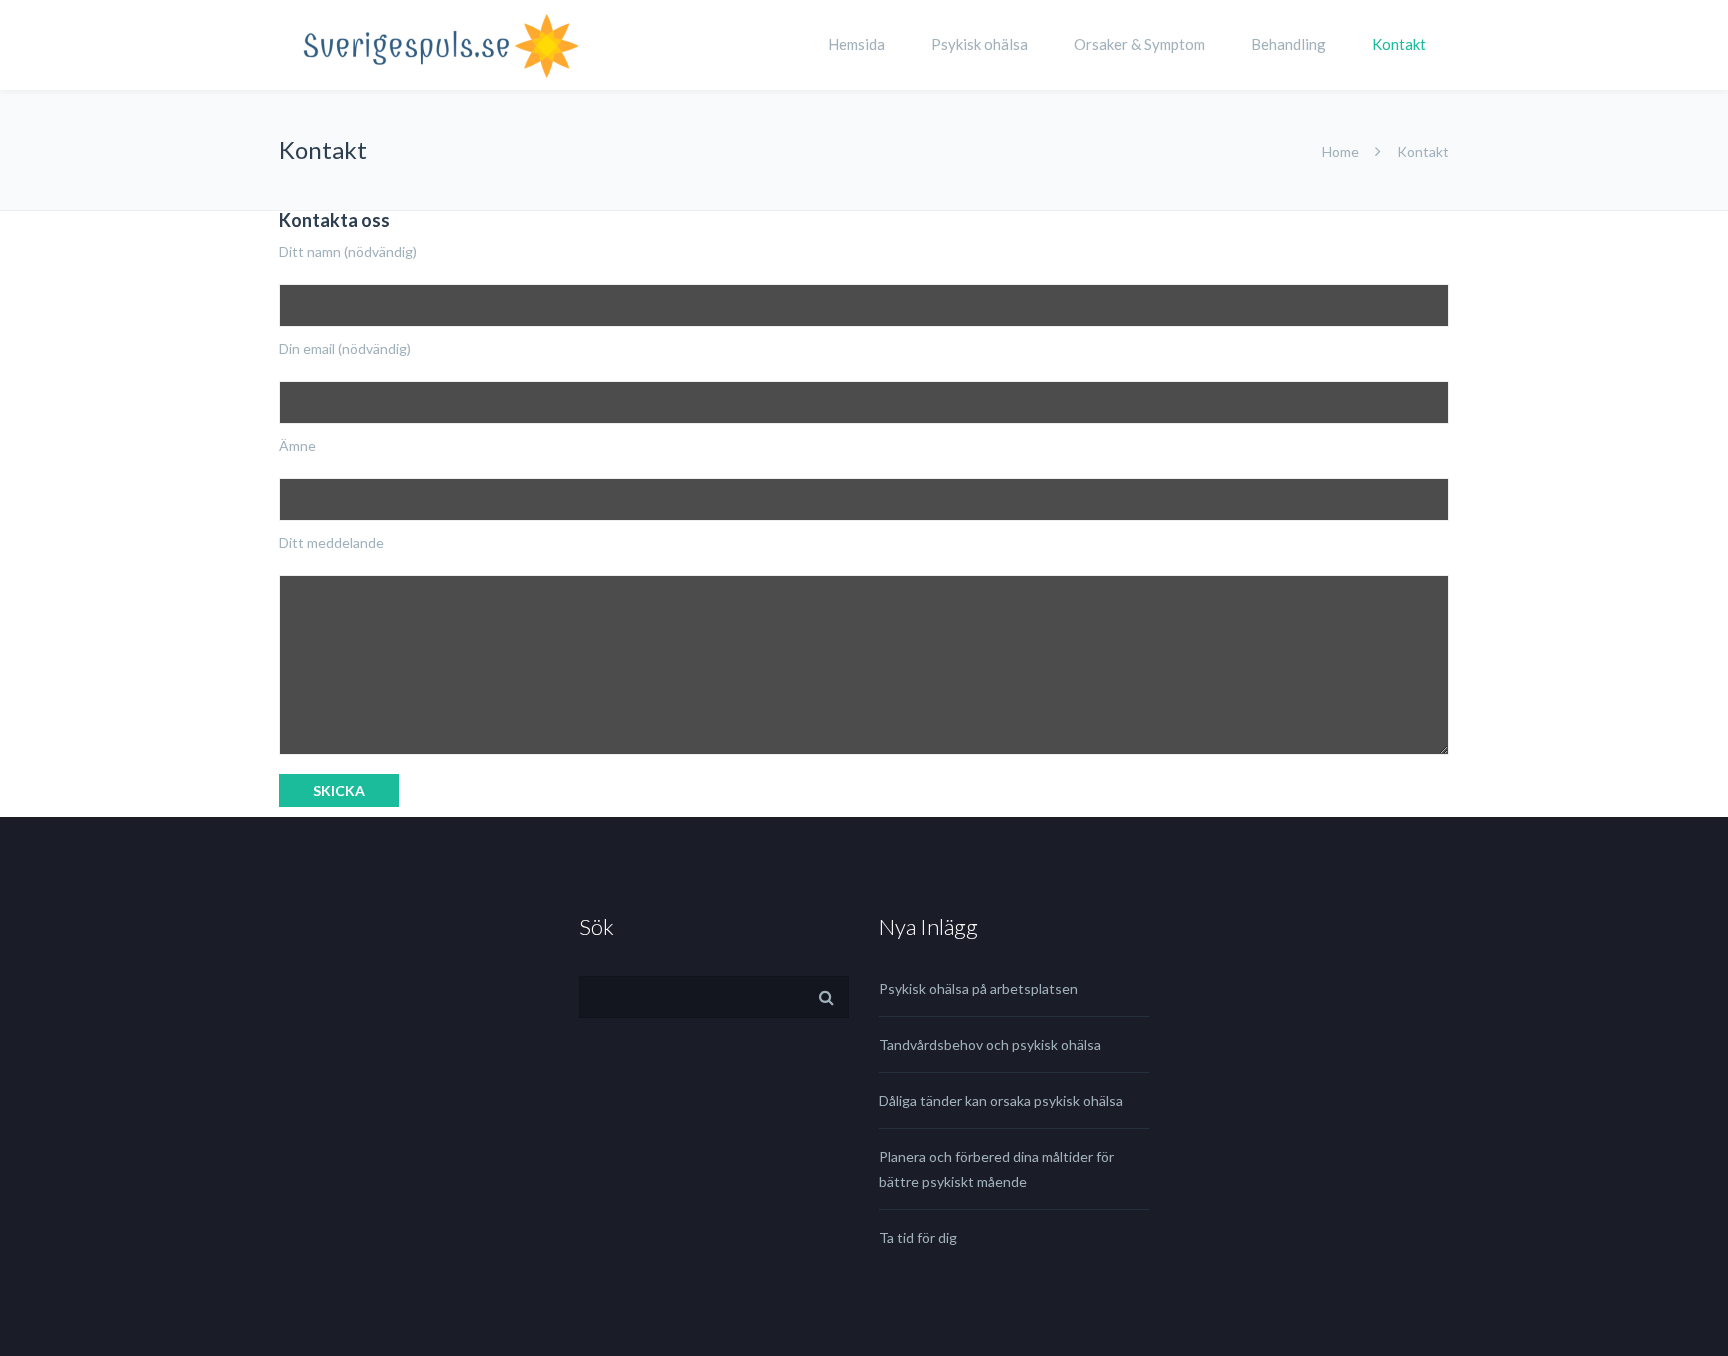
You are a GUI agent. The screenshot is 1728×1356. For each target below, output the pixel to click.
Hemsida (856, 44)
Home (1340, 151)
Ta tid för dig (918, 1237)
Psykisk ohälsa (979, 44)
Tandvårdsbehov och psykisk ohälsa (990, 1044)
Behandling (1288, 44)
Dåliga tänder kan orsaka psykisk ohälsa (1001, 1100)
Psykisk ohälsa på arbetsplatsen (978, 988)
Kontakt (1399, 44)
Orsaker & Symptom (1139, 44)
